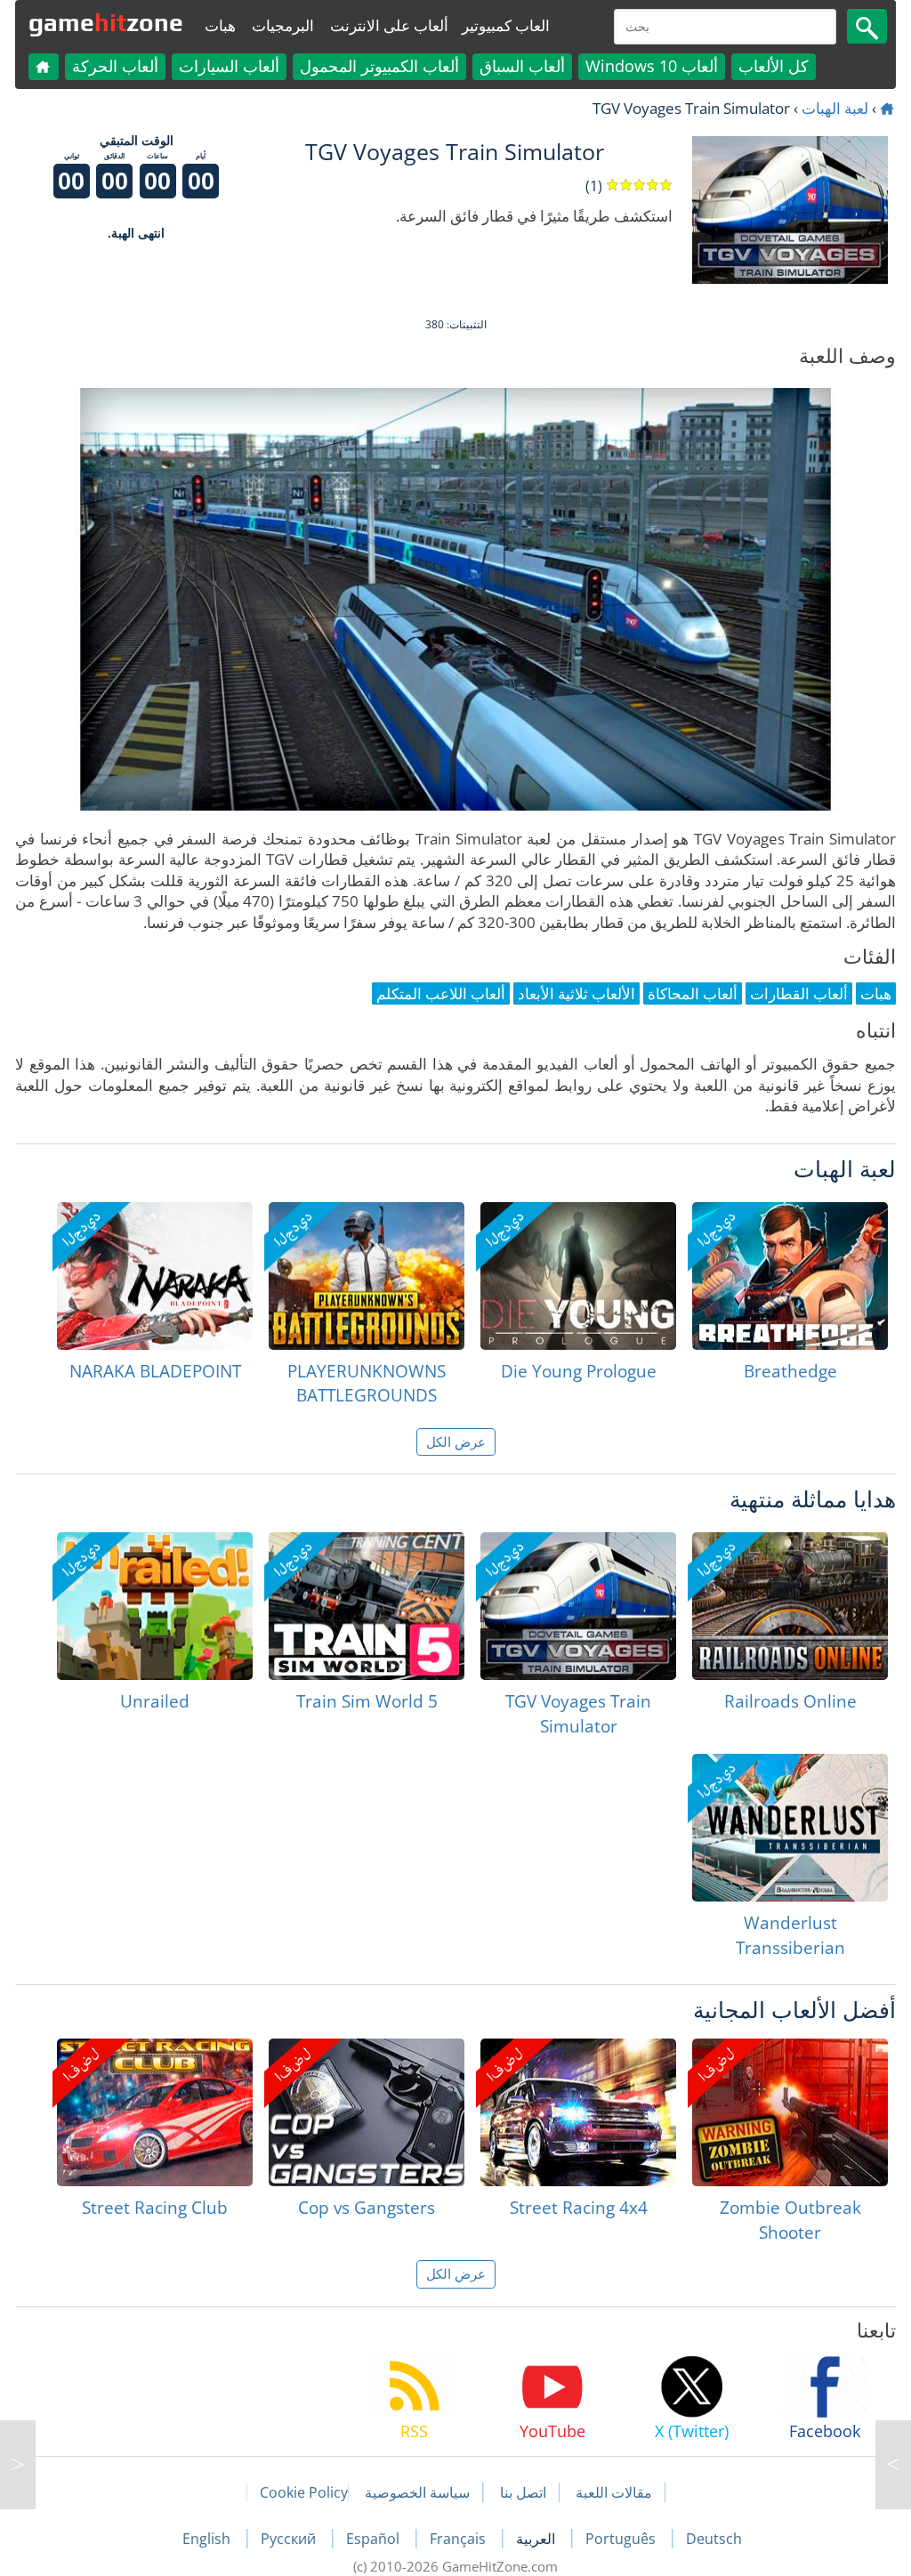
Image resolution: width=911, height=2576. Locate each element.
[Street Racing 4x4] (578, 2112)
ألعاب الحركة (115, 66)
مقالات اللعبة (614, 2492)
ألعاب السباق (522, 66)
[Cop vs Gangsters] (367, 2112)
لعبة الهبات (835, 108)
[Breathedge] (790, 1276)
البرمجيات (283, 25)
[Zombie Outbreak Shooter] (790, 2112)
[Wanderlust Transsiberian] (790, 1828)
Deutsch (714, 2539)
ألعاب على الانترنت (389, 25)
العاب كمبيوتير (506, 25)
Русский (290, 2539)
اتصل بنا (523, 2492)
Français (460, 2539)
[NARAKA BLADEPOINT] (155, 1276)
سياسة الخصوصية (417, 2492)
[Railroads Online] (790, 1606)
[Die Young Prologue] (578, 1276)
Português (622, 2539)
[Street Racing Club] (155, 2112)
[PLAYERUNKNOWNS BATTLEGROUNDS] (367, 1276)
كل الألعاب (774, 66)
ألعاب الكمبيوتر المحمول (379, 66)
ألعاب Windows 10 (652, 66)
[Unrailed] (155, 1606)
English (208, 2539)
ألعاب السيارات (229, 66)
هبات (220, 25)
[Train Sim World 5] (367, 1606)
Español (375, 2539)
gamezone (106, 22)
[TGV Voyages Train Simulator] (578, 1606)
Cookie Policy (304, 2492)
